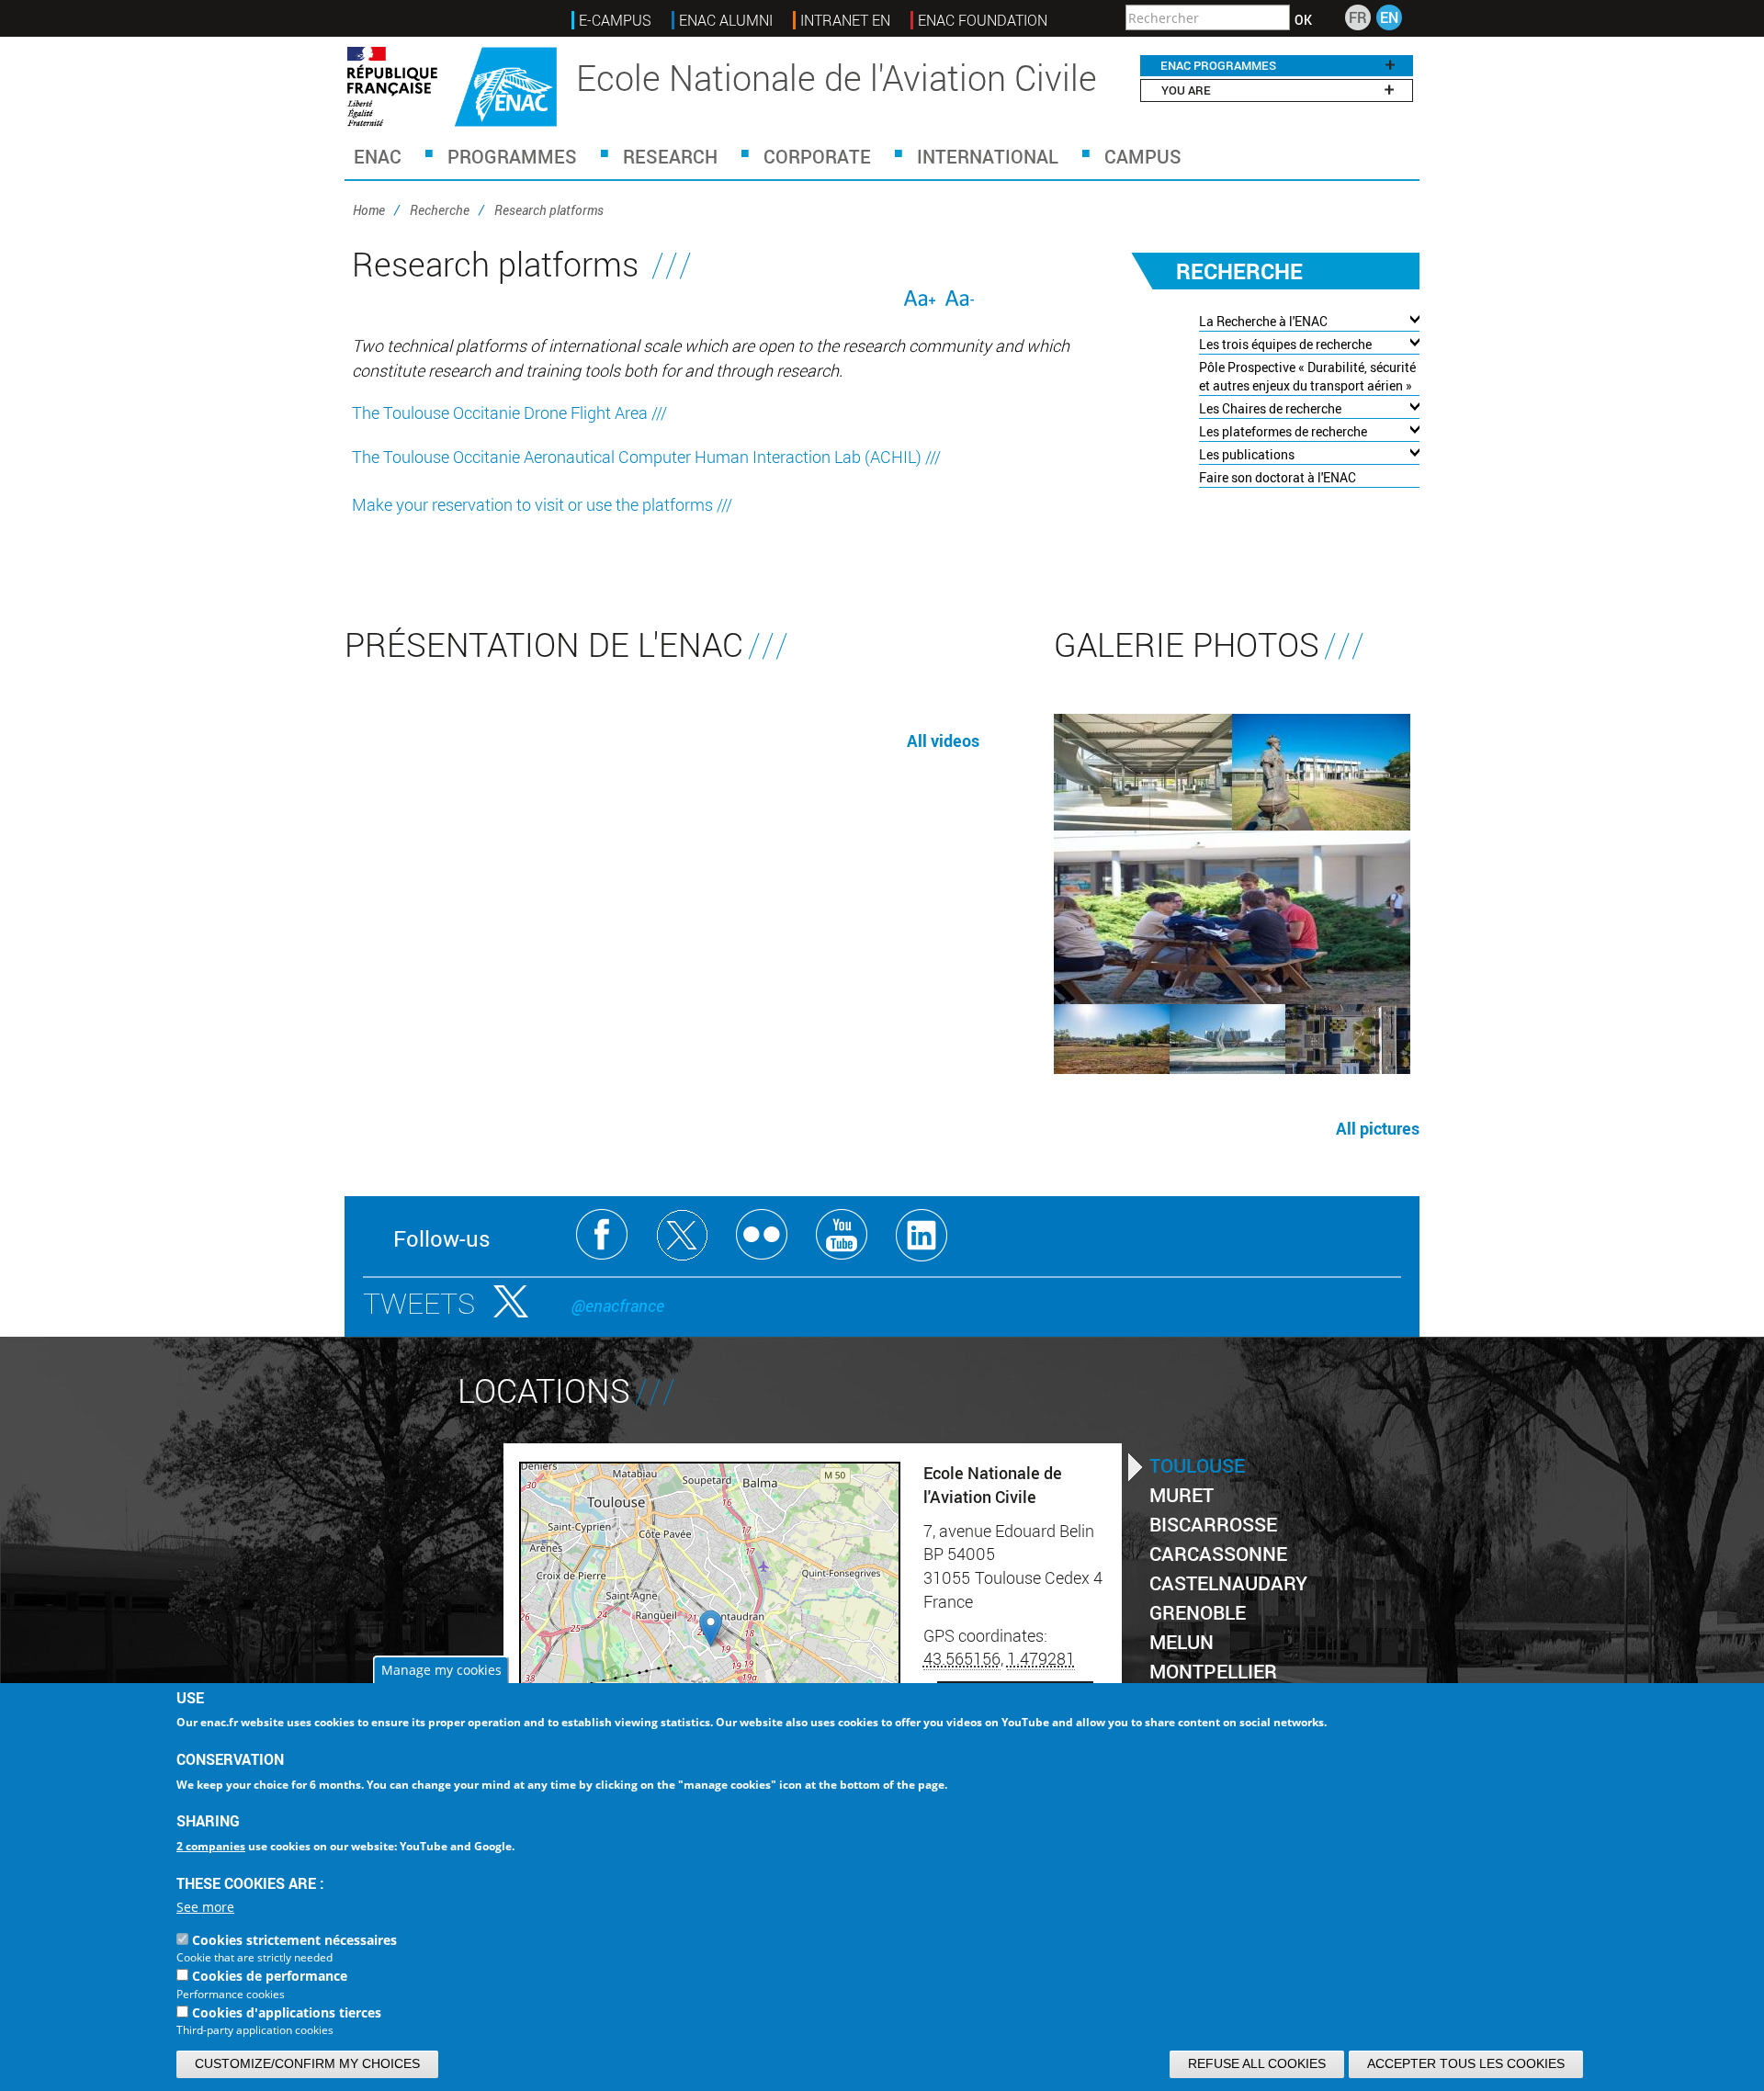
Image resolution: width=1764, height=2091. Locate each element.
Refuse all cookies (1257, 2063)
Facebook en (602, 1235)
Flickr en (762, 1235)
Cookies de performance (270, 1977)
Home (369, 210)
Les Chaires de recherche (1270, 408)
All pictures (1378, 1128)
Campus (1143, 156)
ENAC (378, 156)
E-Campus (615, 20)
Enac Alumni (726, 20)
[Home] (452, 87)
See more (205, 1908)
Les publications (1247, 454)
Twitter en (682, 1235)
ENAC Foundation (983, 20)
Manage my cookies (441, 1670)
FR (1358, 17)
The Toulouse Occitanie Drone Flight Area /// (509, 413)
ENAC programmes (1218, 65)
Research (670, 156)
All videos (943, 740)
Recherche (440, 210)
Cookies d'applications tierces (287, 2012)
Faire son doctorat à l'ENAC (1278, 477)
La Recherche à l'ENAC (1263, 321)
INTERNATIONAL (988, 156)
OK (1303, 20)
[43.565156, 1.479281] (711, 1628)
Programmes (512, 156)
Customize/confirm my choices (307, 2063)
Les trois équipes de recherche (1285, 344)
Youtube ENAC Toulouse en (842, 1235)
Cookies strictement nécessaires (294, 1941)
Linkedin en (922, 1235)
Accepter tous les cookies (1466, 2063)
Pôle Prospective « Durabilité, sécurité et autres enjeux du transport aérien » (1307, 376)
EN (1389, 17)
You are (1186, 90)
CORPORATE (817, 156)
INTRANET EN (845, 20)
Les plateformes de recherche (1283, 431)
